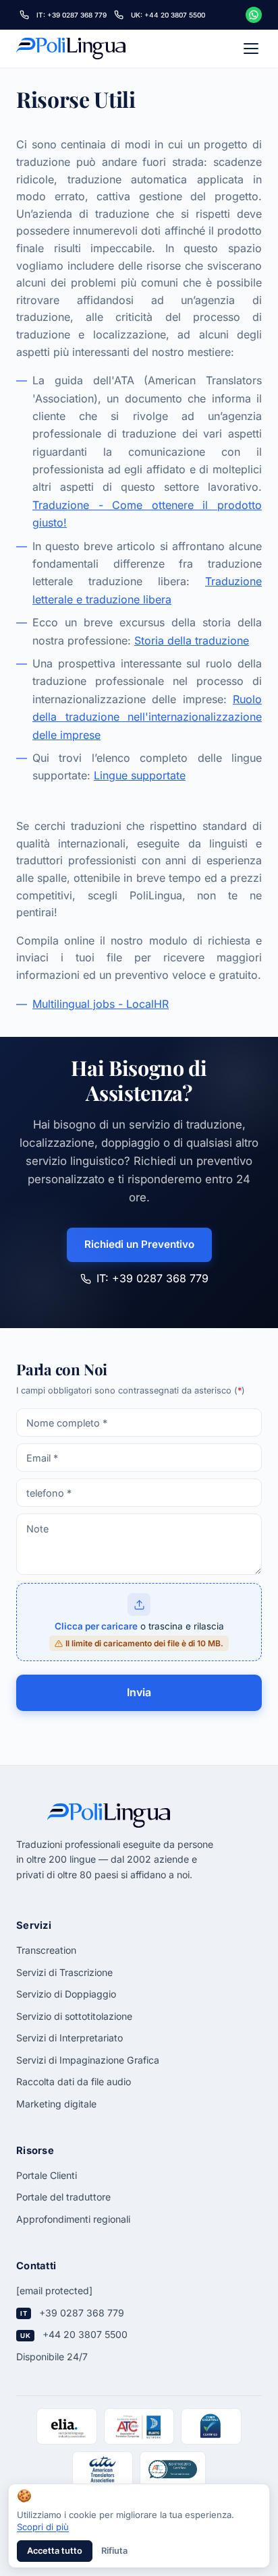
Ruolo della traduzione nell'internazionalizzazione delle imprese (147, 717)
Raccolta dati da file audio (74, 2081)
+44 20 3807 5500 (85, 2334)
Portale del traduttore (63, 2197)
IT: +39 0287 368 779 (152, 1278)
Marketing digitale (56, 2104)
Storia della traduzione (192, 640)
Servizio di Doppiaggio (66, 1994)
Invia (139, 1692)
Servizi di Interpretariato (69, 2038)
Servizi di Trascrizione (64, 1972)
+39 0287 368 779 (82, 2313)
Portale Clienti (47, 2175)
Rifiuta (114, 2551)
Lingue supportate (140, 775)
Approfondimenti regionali (73, 2219)
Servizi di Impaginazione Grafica (88, 2060)
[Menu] (251, 49)
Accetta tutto (55, 2551)
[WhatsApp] (254, 15)
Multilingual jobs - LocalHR (101, 1004)
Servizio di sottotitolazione (74, 2016)
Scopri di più (43, 2527)
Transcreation (46, 1950)
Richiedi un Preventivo (139, 1244)
